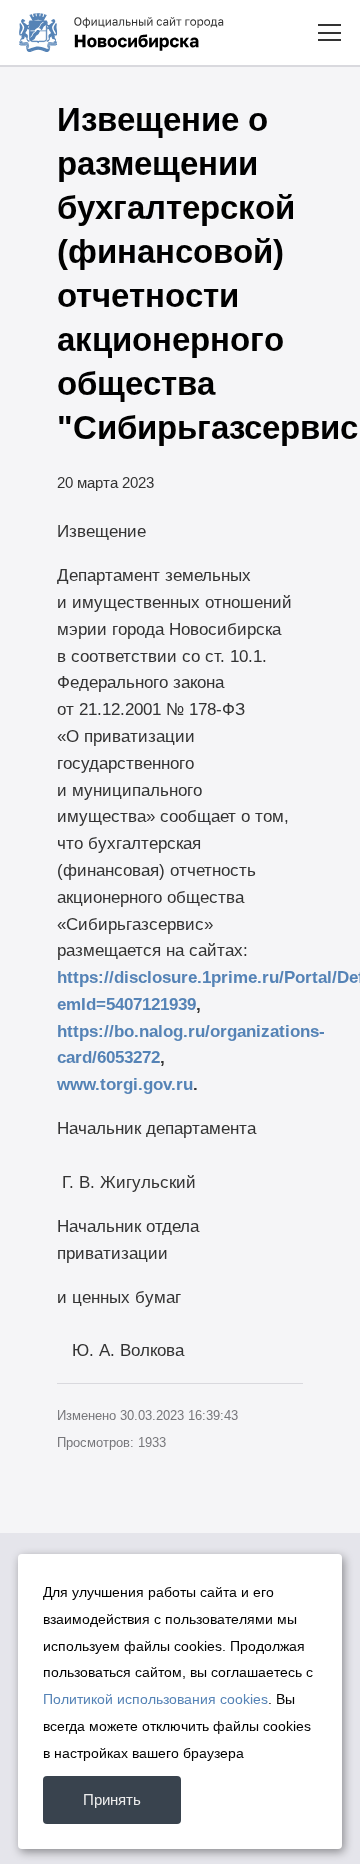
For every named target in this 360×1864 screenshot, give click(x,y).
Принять (112, 1799)
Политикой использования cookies (155, 1699)
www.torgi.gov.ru (125, 1084)
